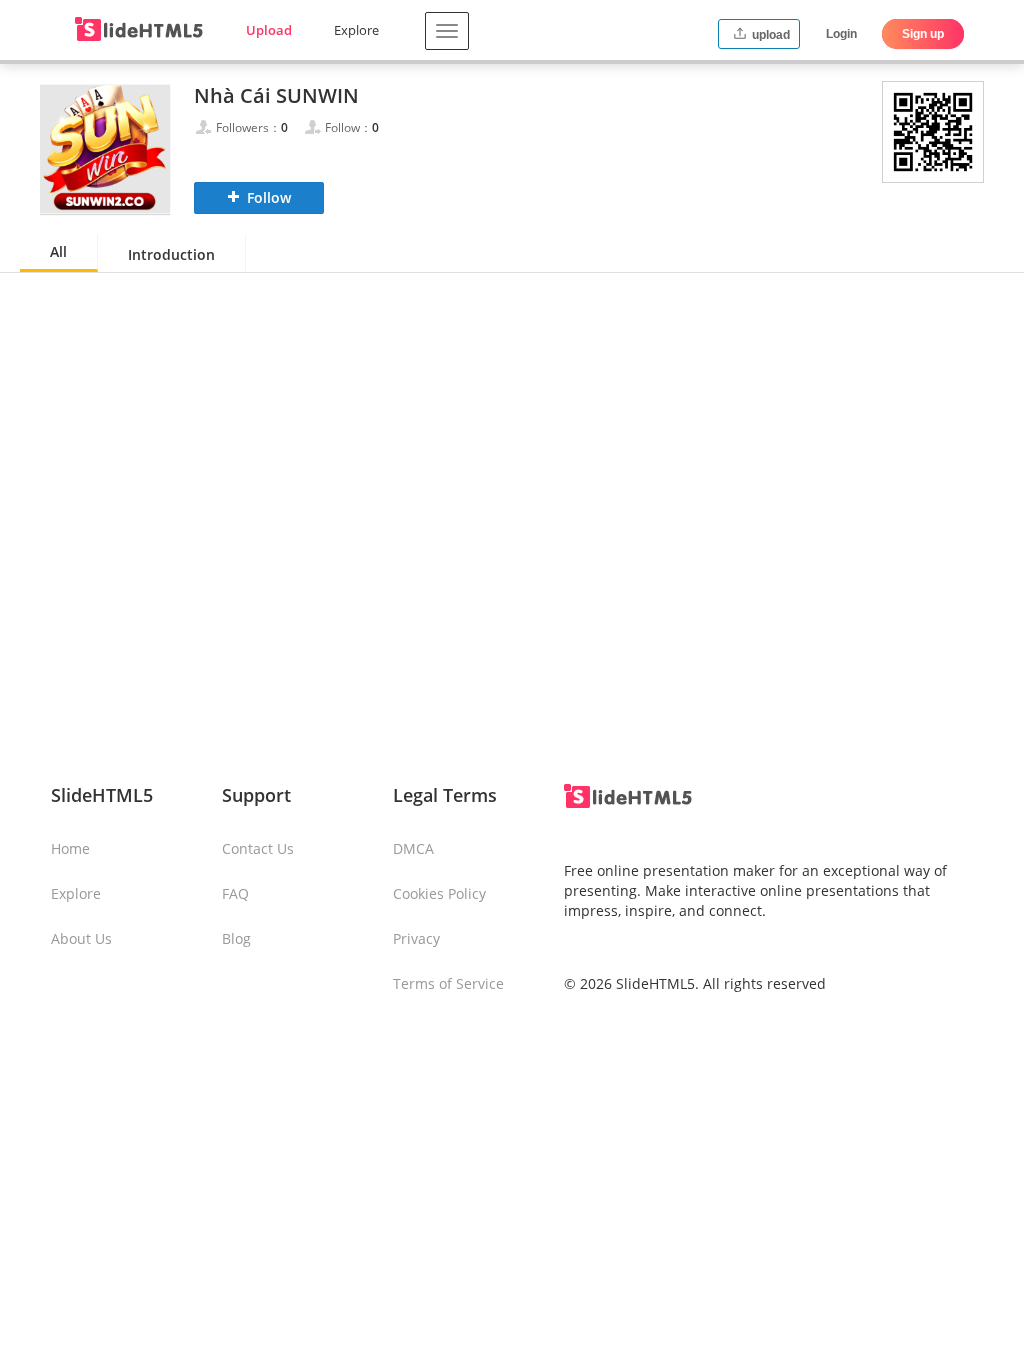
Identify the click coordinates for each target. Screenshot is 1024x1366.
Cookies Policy (439, 893)
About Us (81, 938)
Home (70, 848)
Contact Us (258, 848)
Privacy (416, 938)
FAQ (235, 893)
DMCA (413, 848)
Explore (356, 30)
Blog (236, 938)
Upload (269, 30)
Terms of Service (448, 983)
